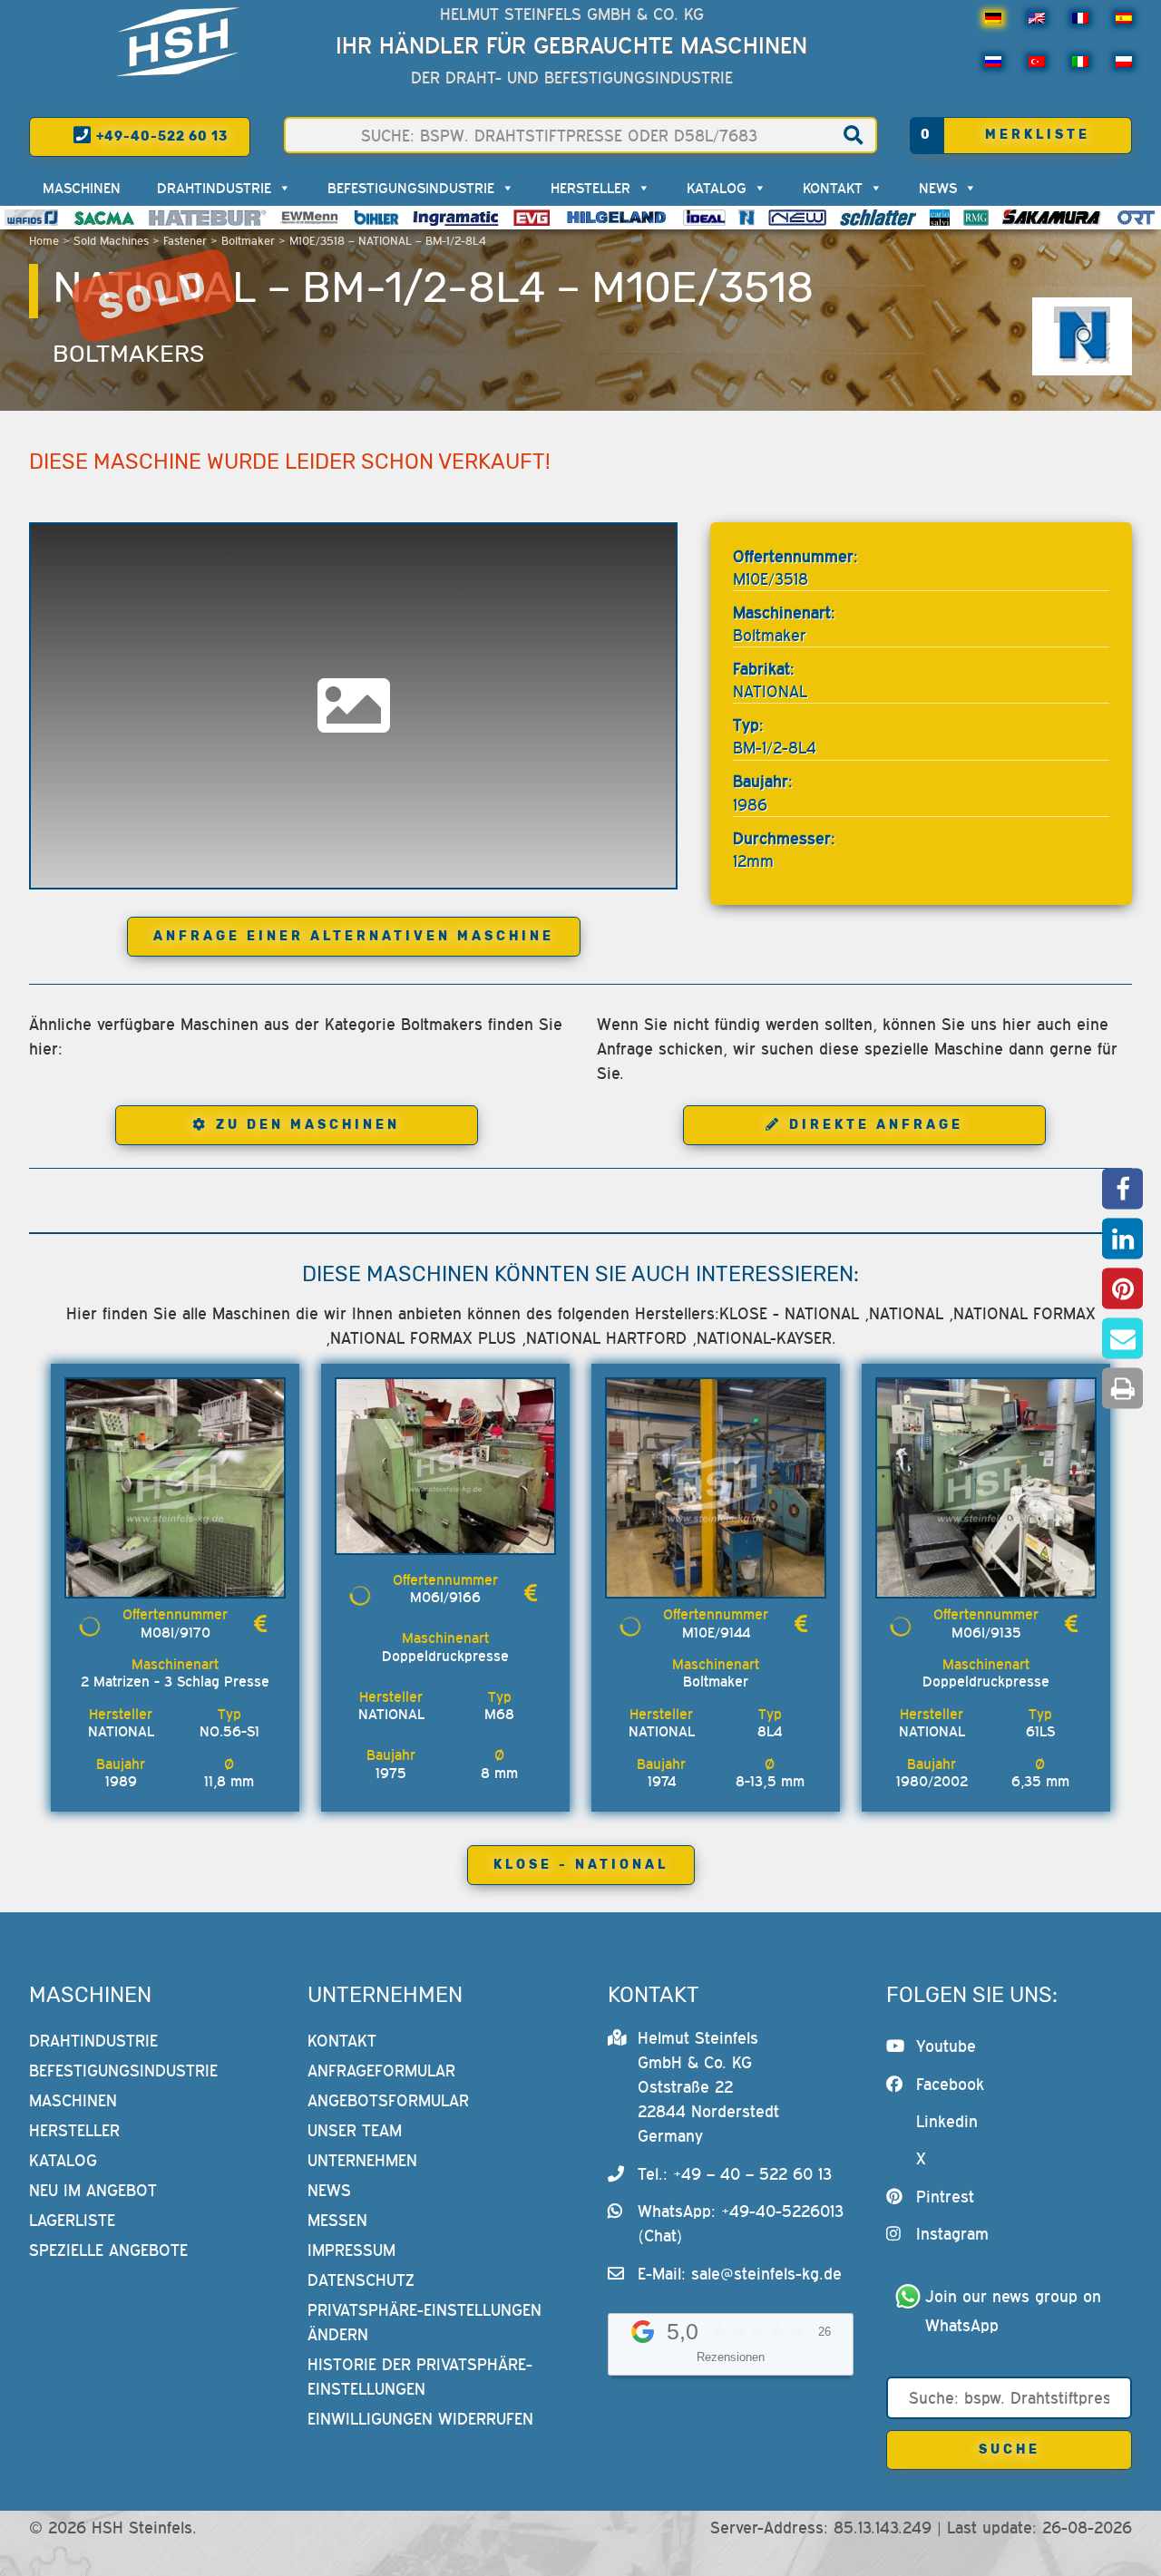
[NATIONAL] (746, 218)
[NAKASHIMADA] (797, 218)
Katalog (717, 188)
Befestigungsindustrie (411, 188)
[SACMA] (103, 218)
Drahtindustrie (214, 188)
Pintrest (945, 2197)
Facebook (950, 2084)
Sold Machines (111, 241)
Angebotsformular (388, 2100)
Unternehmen (362, 2160)
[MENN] (311, 218)
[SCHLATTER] (878, 218)
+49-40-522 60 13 (160, 136)
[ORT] (1136, 218)
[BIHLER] (376, 218)
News (938, 188)
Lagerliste (72, 2220)
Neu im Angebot (93, 2190)
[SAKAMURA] (1052, 218)
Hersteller (590, 188)
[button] (1122, 1188)
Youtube (946, 2046)
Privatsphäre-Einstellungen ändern (424, 2322)
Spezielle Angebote (108, 2250)
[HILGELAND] (616, 218)
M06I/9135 (986, 1632)
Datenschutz (361, 2280)
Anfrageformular (381, 2071)
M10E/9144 (716, 1632)
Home (44, 241)
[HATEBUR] (207, 218)
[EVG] (532, 218)
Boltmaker (248, 241)
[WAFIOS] (31, 218)
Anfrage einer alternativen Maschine (354, 936)
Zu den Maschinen (308, 1125)
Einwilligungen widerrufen (420, 2419)
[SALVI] (940, 218)
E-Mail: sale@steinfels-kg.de (740, 2274)
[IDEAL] (704, 218)
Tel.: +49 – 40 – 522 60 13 (735, 2174)
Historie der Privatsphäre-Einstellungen (420, 2377)
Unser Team (355, 2130)
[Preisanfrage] (260, 1623)
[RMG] (976, 218)
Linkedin (947, 2121)
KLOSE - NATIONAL (581, 1865)
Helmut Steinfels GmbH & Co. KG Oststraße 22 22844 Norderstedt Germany (708, 2087)
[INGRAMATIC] (456, 218)
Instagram (952, 2234)
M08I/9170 (176, 1632)
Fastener (185, 241)
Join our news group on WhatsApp (1016, 2311)
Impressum (351, 2250)
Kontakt (833, 188)
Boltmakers (128, 354)
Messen (337, 2220)
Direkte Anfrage (876, 1125)
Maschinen (82, 188)
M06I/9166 (445, 1597)
